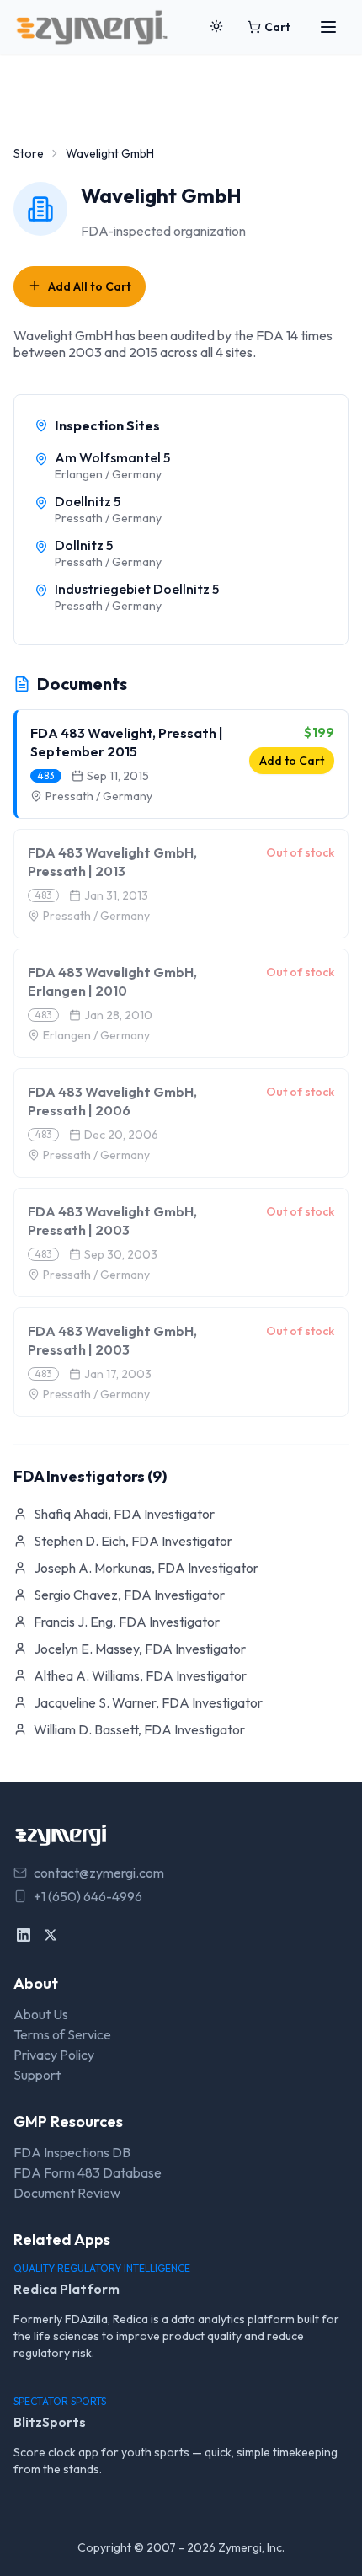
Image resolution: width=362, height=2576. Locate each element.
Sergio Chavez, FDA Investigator (129, 1595)
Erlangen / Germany (96, 1035)
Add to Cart (292, 761)
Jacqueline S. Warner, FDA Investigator (148, 1702)
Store (29, 153)
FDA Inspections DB (72, 2152)
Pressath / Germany (99, 796)
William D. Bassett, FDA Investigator (139, 1729)
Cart (277, 27)
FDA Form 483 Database (88, 2172)
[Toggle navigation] (328, 27)
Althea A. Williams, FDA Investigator (140, 1675)
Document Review (67, 2193)
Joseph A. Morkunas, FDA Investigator (146, 1568)
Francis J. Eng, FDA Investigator (127, 1622)
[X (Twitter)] (51, 1935)
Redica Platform (67, 2289)
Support (37, 2075)
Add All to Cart (90, 286)
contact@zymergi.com (99, 1873)
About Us (41, 2014)
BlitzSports (50, 2422)
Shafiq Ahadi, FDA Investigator (124, 1514)
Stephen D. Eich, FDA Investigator (133, 1541)
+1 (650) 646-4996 (88, 1896)
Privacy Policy (54, 2055)
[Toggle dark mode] (216, 27)
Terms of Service (62, 2034)
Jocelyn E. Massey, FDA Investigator (140, 1649)
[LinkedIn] (24, 1935)
